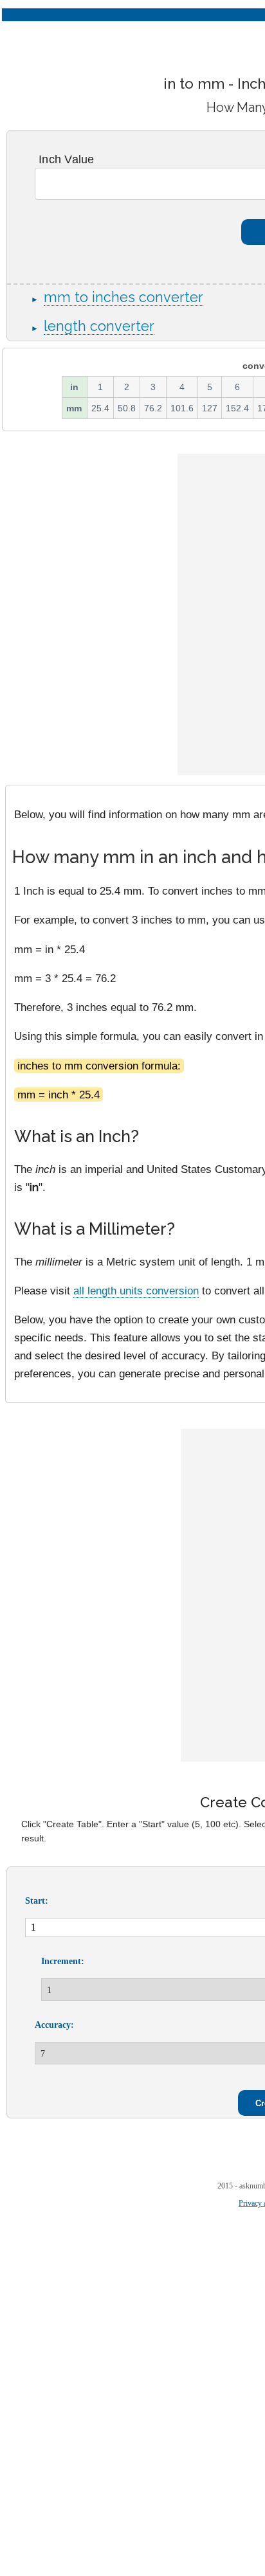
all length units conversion (136, 1291)
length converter (99, 326)
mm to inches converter (123, 297)
